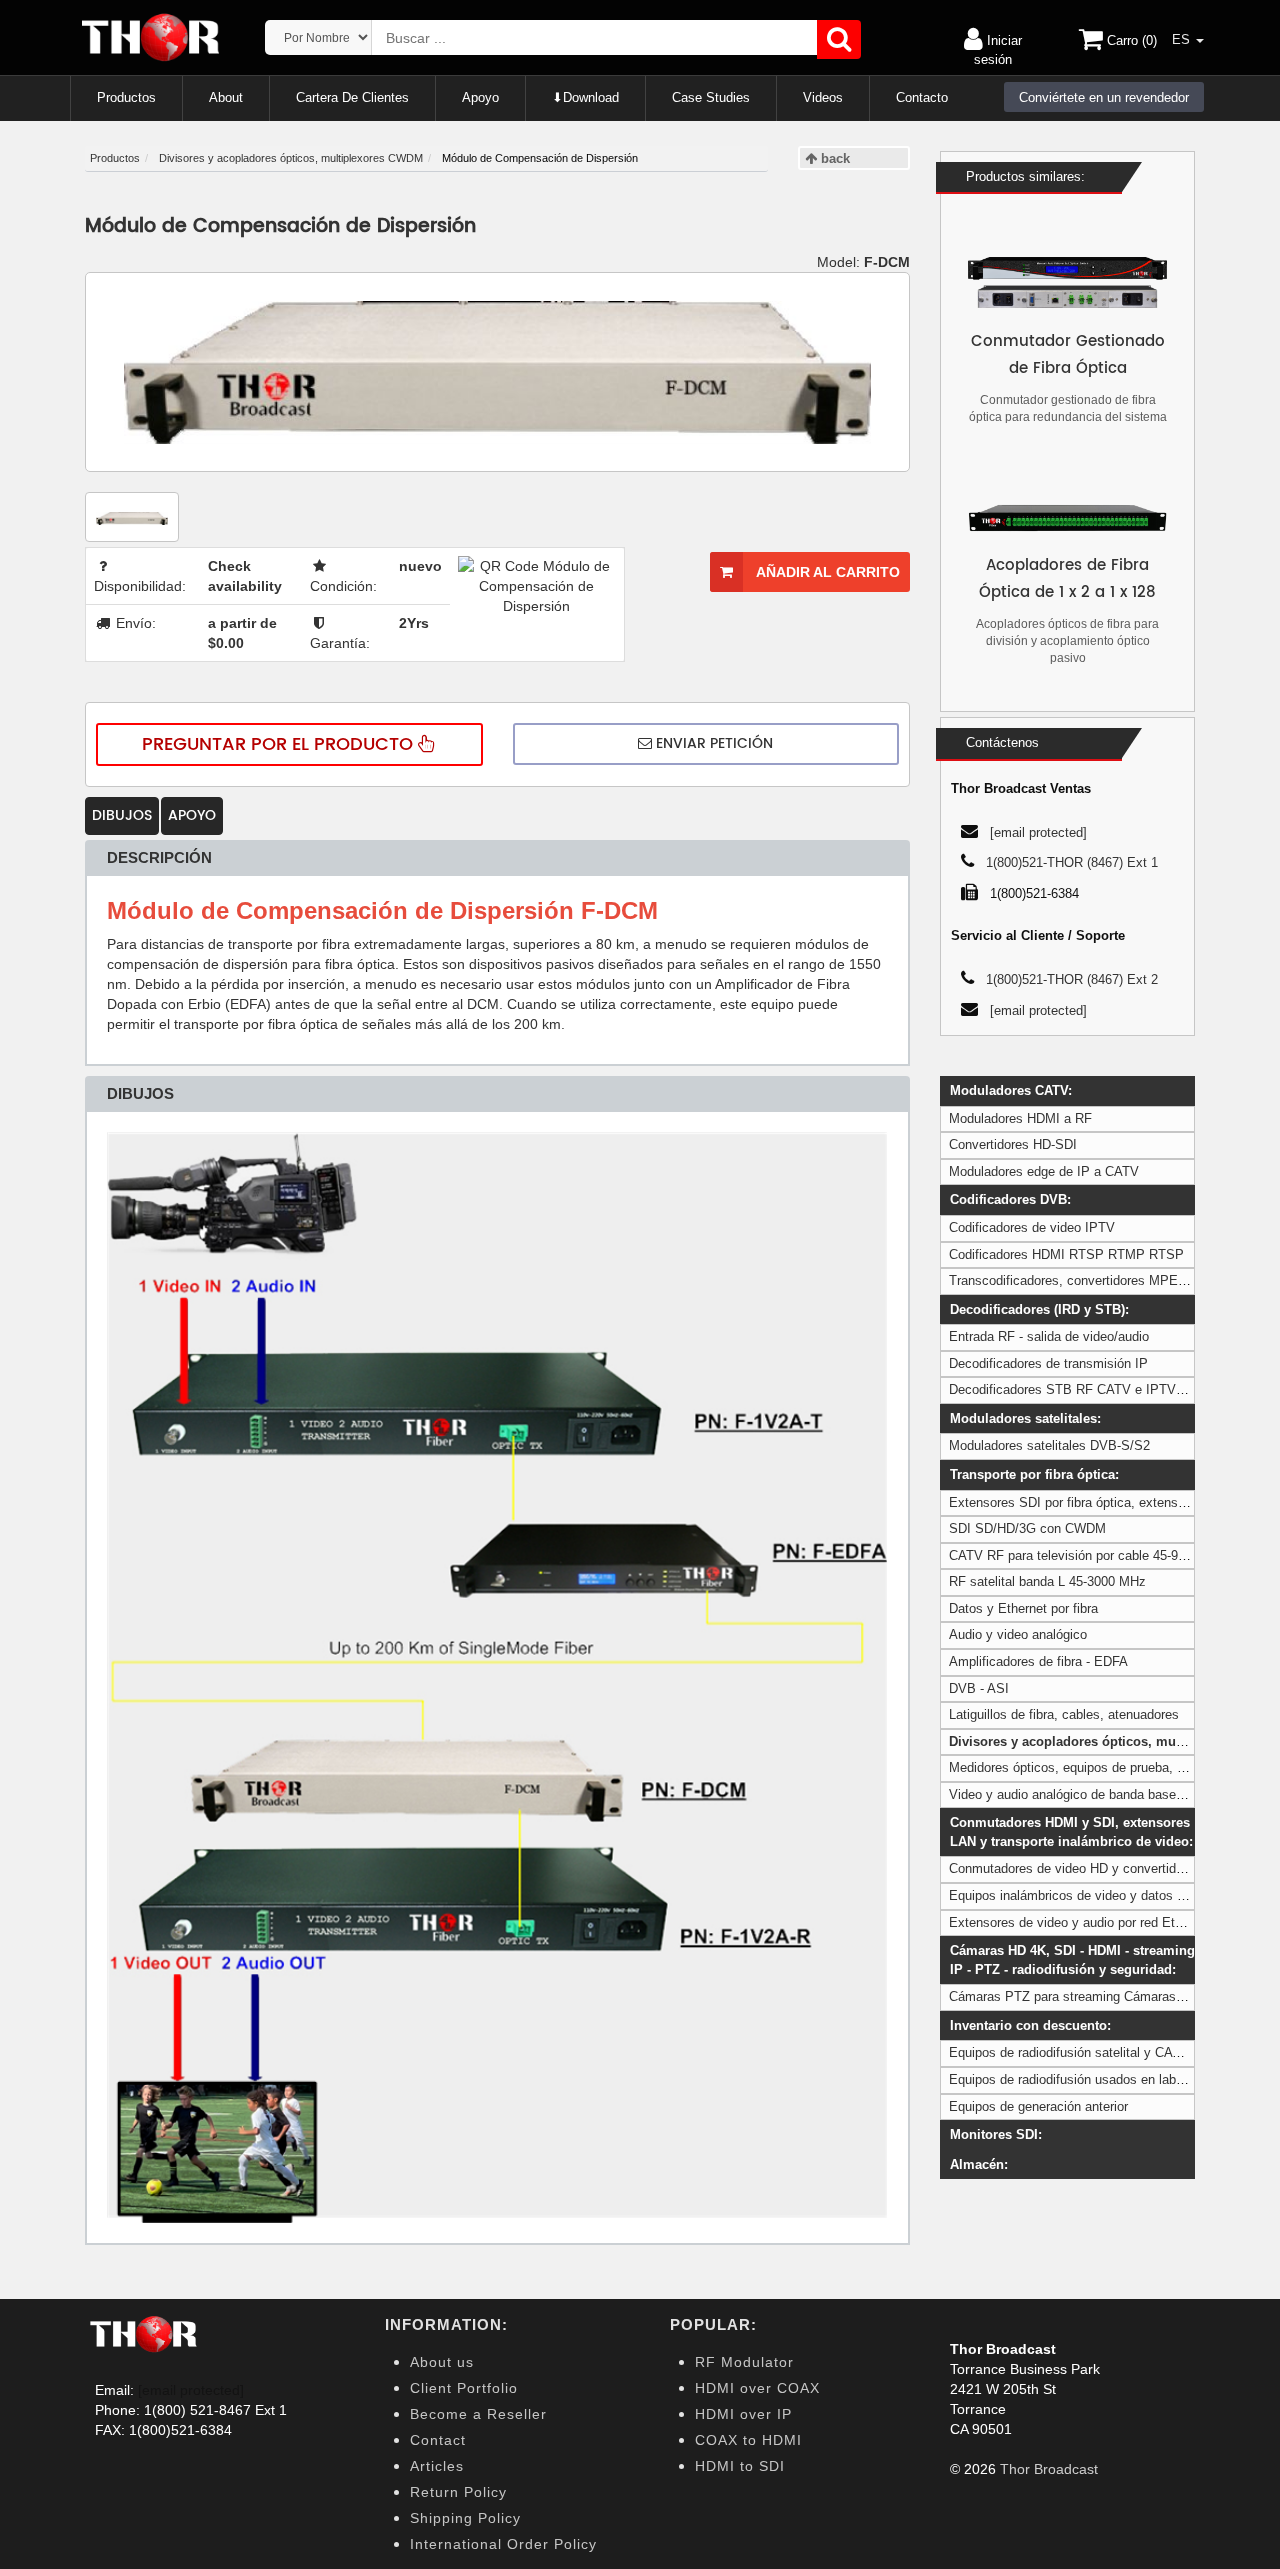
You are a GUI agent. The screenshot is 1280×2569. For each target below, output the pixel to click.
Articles (437, 2466)
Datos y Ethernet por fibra (1023, 1608)
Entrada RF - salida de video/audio (1049, 1336)
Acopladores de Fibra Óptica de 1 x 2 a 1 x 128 (1067, 579)
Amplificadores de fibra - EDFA (1038, 1661)
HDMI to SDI (740, 2466)
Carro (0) (1130, 40)
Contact (438, 2440)
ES (1183, 39)
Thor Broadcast (1049, 2469)
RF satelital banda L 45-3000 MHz (1047, 1581)
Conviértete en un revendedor (1104, 97)
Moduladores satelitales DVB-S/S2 (1049, 1445)
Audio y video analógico (1018, 1634)
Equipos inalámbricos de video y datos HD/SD (1083, 1895)
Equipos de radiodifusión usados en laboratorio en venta (1111, 2079)
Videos (823, 97)
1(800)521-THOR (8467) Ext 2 (1072, 979)
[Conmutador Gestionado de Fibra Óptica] (1067, 282)
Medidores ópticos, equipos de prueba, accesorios (1094, 1767)
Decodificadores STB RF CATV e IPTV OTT (1077, 1389)
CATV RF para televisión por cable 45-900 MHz (1086, 1555)
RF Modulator (744, 2362)
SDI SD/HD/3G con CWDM (1027, 1528)
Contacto (922, 97)
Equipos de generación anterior (1038, 2106)
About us (442, 2362)
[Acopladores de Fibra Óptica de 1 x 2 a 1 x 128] (1067, 518)
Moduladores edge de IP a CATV (1044, 1171)
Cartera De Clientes (352, 97)
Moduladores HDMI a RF (1020, 1118)
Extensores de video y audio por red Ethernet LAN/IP (1103, 1922)
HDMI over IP (743, 2414)
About (226, 97)
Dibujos (122, 815)
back (833, 158)
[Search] (839, 39)
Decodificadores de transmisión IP (1048, 1363)
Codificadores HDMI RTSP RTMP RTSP (1066, 1254)
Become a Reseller (478, 2414)
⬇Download (585, 97)
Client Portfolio (464, 2388)
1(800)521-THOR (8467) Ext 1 (1072, 862)
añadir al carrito (826, 572)
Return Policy (458, 2492)
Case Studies (711, 97)
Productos (126, 97)
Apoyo (480, 97)
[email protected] (191, 2390)
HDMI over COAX (757, 2388)
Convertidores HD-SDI (1013, 1144)
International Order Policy (503, 2544)
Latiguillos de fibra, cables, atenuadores (1064, 1714)
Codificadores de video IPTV (1032, 1227)
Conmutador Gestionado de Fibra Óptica (1068, 355)
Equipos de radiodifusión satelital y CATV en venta (1096, 2052)
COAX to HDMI (748, 2440)
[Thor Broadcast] (152, 37)
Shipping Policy (465, 2518)
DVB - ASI (979, 1688)
